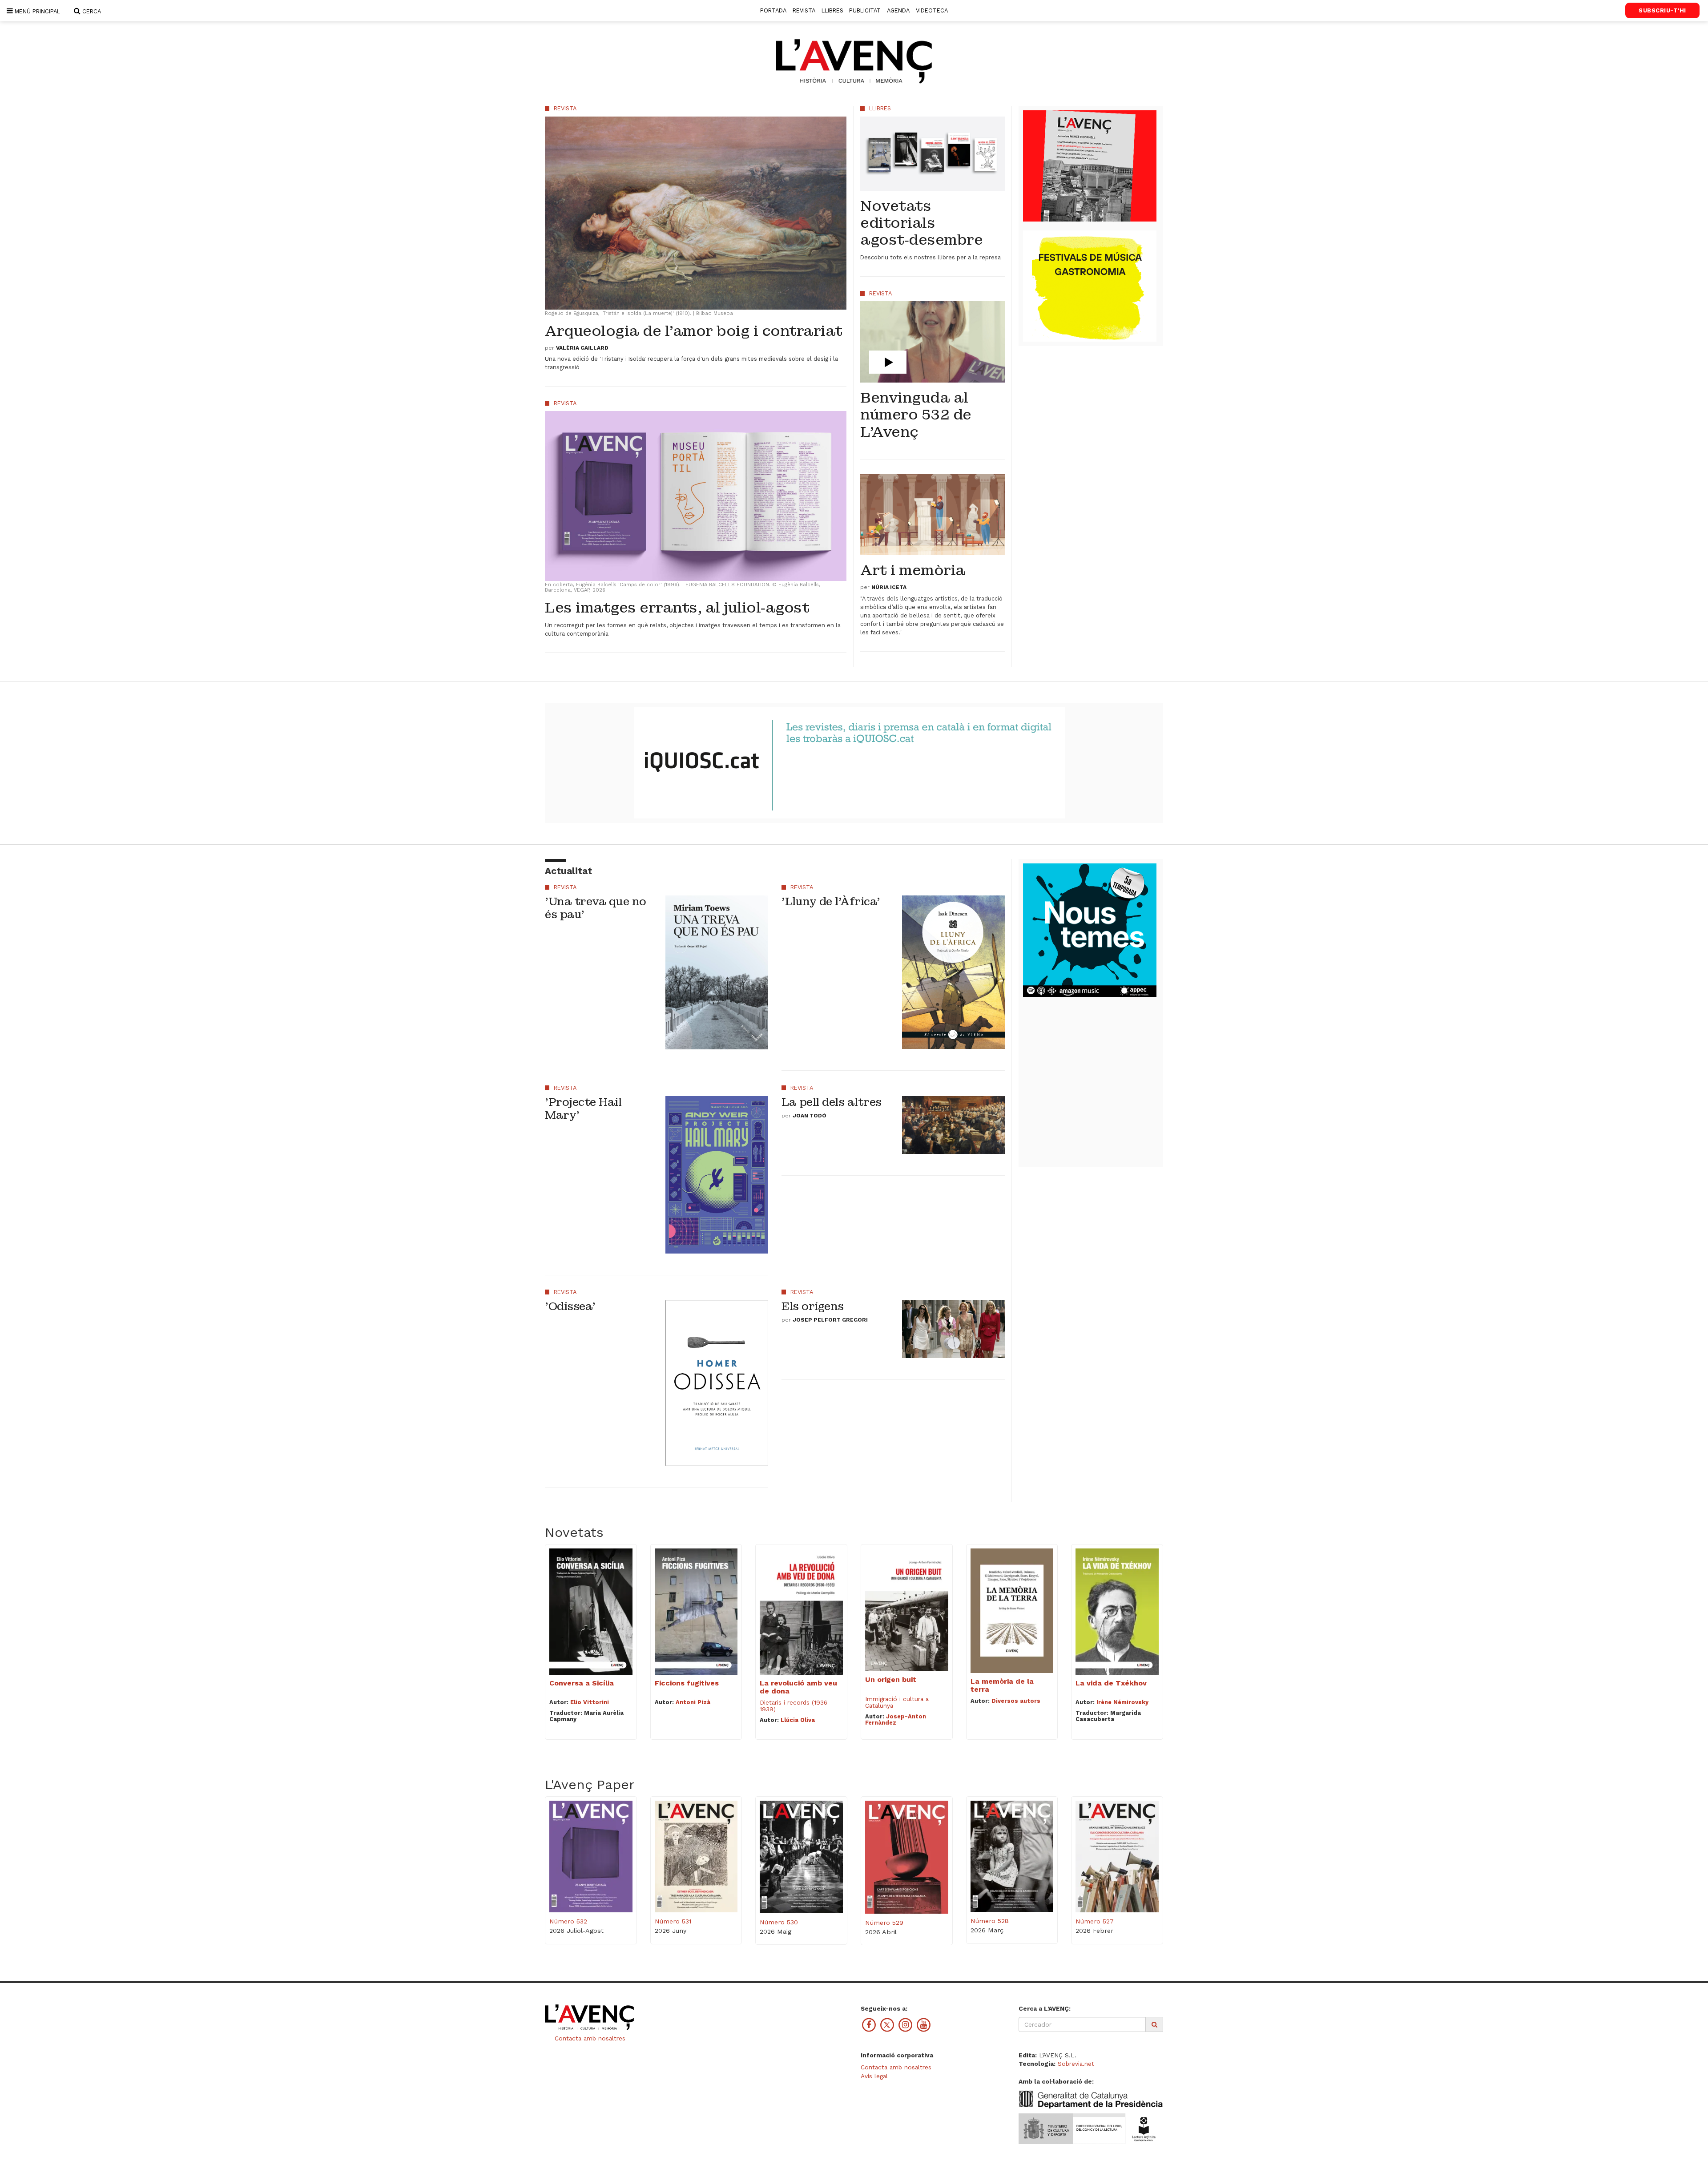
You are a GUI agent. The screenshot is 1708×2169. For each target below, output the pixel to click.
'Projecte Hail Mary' (583, 1109)
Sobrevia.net (1076, 2064)
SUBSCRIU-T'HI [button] (1662, 10)
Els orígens (813, 1306)
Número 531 (673, 1921)
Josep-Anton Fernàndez (896, 1719)
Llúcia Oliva (798, 1720)
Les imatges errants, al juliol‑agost (677, 608)
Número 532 (568, 1921)
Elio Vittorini (590, 1702)
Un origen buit (891, 1679)
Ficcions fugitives (687, 1683)
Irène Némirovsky (1122, 1702)
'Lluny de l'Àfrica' (831, 901)
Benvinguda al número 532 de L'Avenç (916, 415)
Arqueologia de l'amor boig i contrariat (694, 331)
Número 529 (884, 1923)
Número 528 (990, 1921)
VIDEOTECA (932, 10)
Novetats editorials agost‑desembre (921, 223)
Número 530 (779, 1922)
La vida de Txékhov (1111, 1683)
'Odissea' (570, 1306)
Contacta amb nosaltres (589, 2038)
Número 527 (1095, 1921)
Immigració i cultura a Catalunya (897, 1702)
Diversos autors (1016, 1701)
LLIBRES (832, 10)
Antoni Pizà (693, 1702)
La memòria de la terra (1002, 1685)
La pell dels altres (832, 1102)
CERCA (91, 11)
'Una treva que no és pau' (596, 908)
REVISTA (804, 10)
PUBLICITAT (865, 10)
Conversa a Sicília (582, 1683)
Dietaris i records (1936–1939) (796, 1706)
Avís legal (874, 2076)
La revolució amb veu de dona (798, 1687)
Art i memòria (913, 570)
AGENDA (898, 10)
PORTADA (773, 10)
